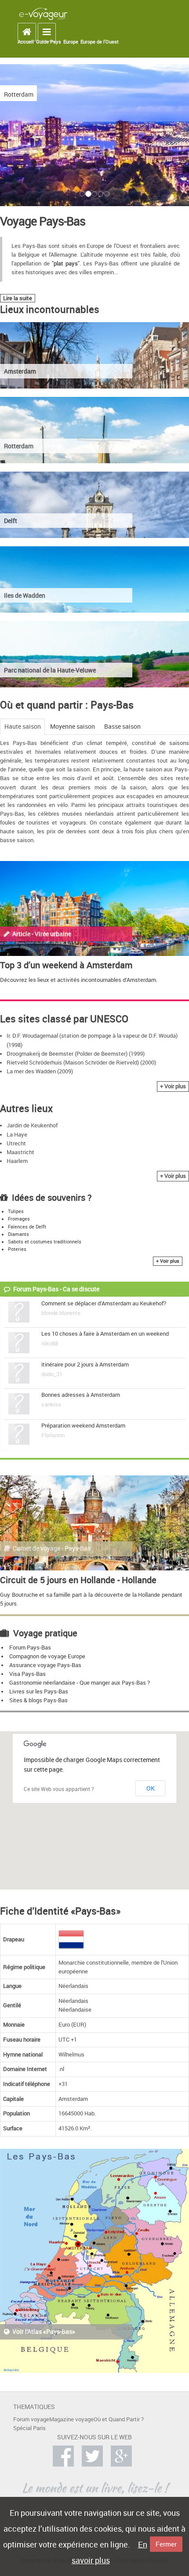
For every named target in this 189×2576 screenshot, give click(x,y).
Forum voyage (31, 2419)
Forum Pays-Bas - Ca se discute (56, 1289)
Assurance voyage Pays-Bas (45, 1665)
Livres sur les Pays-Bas (39, 1691)
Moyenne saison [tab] (73, 726)
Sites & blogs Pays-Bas (38, 1700)
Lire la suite (18, 298)
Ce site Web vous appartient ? (59, 1789)
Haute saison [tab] (23, 726)
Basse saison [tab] (122, 726)
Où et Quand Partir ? (119, 2419)
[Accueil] (43, 13)
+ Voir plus (173, 1086)
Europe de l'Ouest (100, 42)
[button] (35, 137)
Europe (71, 42)
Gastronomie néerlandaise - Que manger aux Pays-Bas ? (80, 1683)
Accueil (26, 42)
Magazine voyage (71, 2419)
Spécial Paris (29, 2428)
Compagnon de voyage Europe (47, 1656)
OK (151, 1788)
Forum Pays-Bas (30, 1648)
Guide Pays (49, 42)
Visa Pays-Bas (27, 1674)
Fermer (166, 2544)
